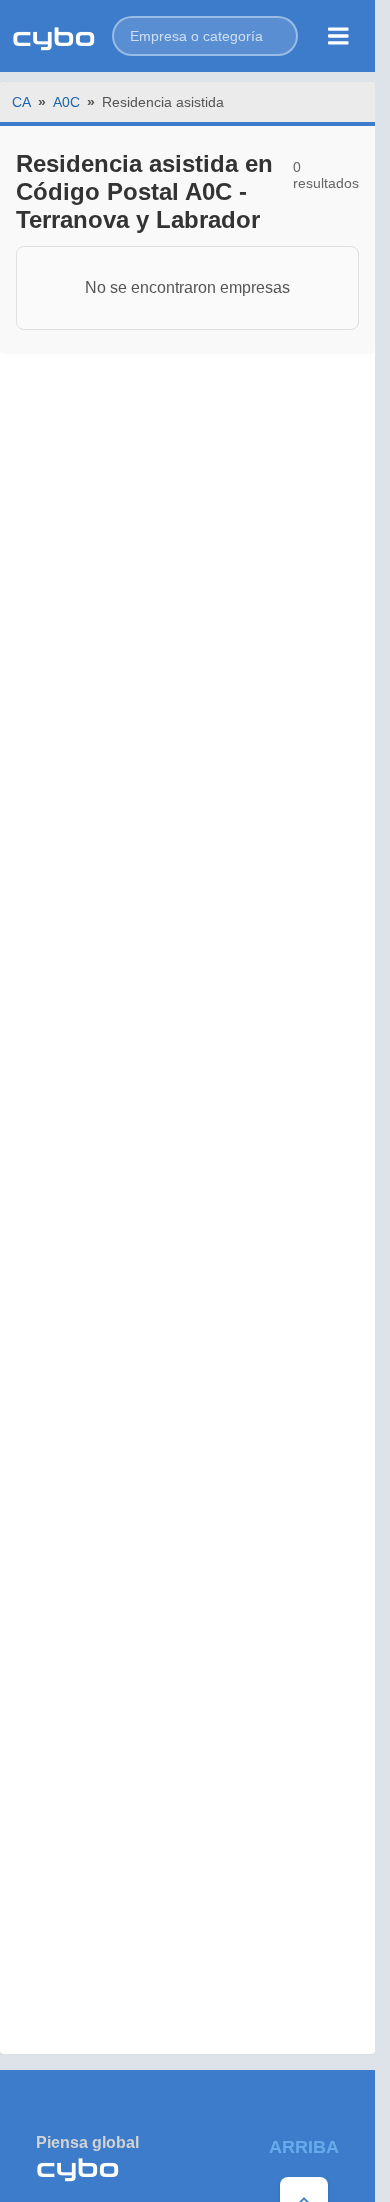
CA (21, 102)
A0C (66, 102)
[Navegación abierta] (338, 36)
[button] (205, 36)
